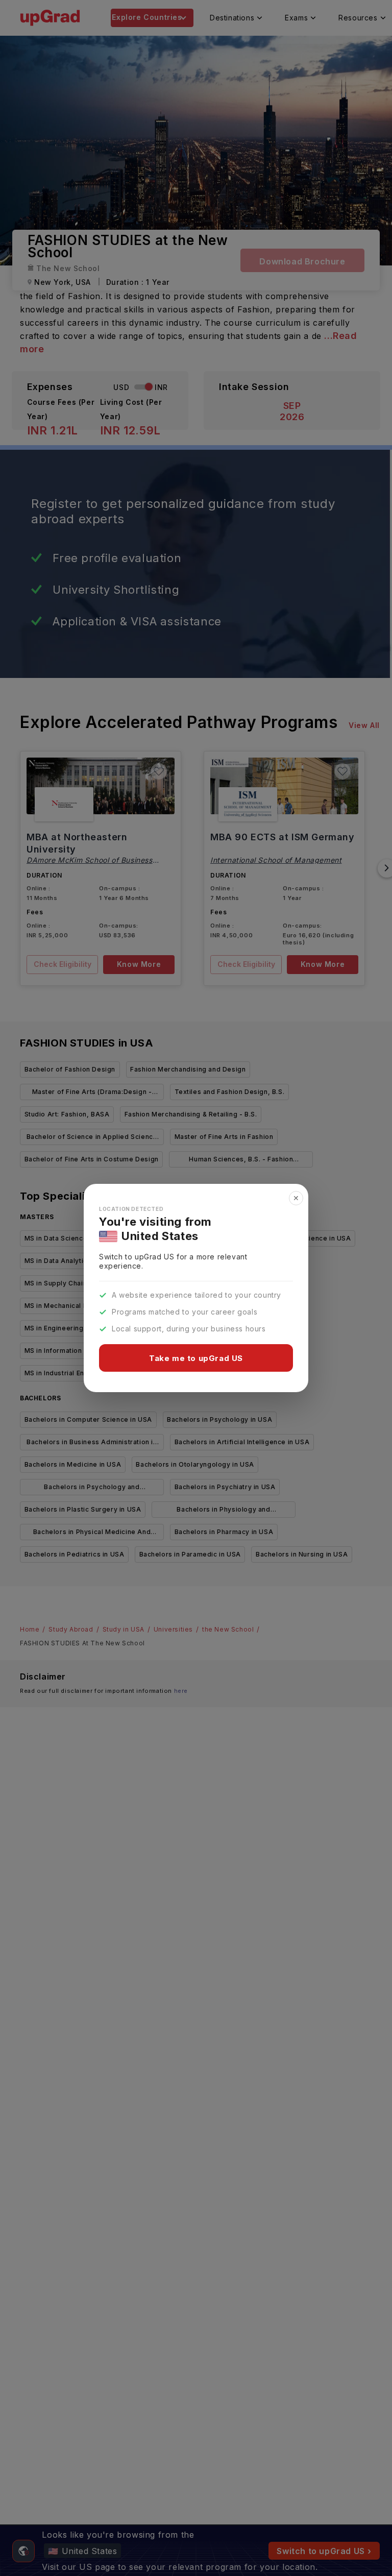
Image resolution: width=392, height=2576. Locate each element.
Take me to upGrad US (196, 1358)
